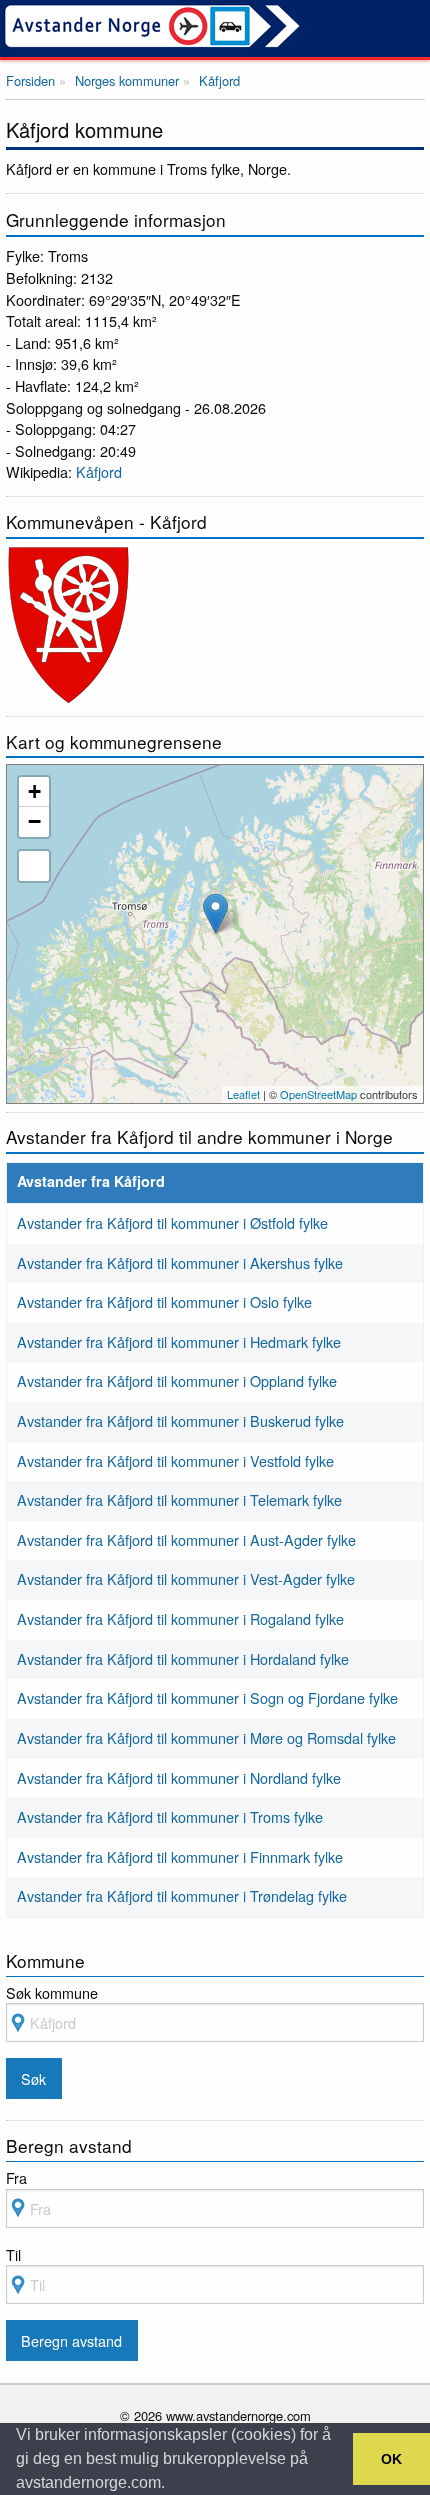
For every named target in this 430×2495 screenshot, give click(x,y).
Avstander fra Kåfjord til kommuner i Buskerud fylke (180, 1420)
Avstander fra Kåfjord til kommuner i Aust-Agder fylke (186, 1539)
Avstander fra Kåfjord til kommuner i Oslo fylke (164, 1301)
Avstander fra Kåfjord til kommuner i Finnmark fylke (180, 1856)
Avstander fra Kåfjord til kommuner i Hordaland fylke (183, 1658)
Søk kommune (52, 1992)
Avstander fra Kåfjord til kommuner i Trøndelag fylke (182, 1895)
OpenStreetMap (318, 1094)
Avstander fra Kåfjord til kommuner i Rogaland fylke (180, 1618)
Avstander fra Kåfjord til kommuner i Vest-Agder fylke (186, 1578)
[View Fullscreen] (34, 866)
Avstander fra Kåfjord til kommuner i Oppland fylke (177, 1380)
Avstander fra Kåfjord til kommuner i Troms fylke (170, 1816)
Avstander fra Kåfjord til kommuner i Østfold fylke (172, 1222)
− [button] (34, 821)
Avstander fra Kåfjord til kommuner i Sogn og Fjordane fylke (207, 1697)
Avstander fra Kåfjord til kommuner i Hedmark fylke (179, 1341)
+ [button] (34, 791)
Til (13, 2254)
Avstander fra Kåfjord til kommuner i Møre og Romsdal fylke (206, 1737)
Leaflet (243, 1094)
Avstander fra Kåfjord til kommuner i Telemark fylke (179, 1499)
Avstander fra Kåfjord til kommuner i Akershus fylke (180, 1262)
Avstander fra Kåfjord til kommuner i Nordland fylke (179, 1777)
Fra (16, 2177)
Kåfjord (99, 471)
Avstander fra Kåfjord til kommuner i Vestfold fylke (175, 1460)
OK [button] (391, 2459)
